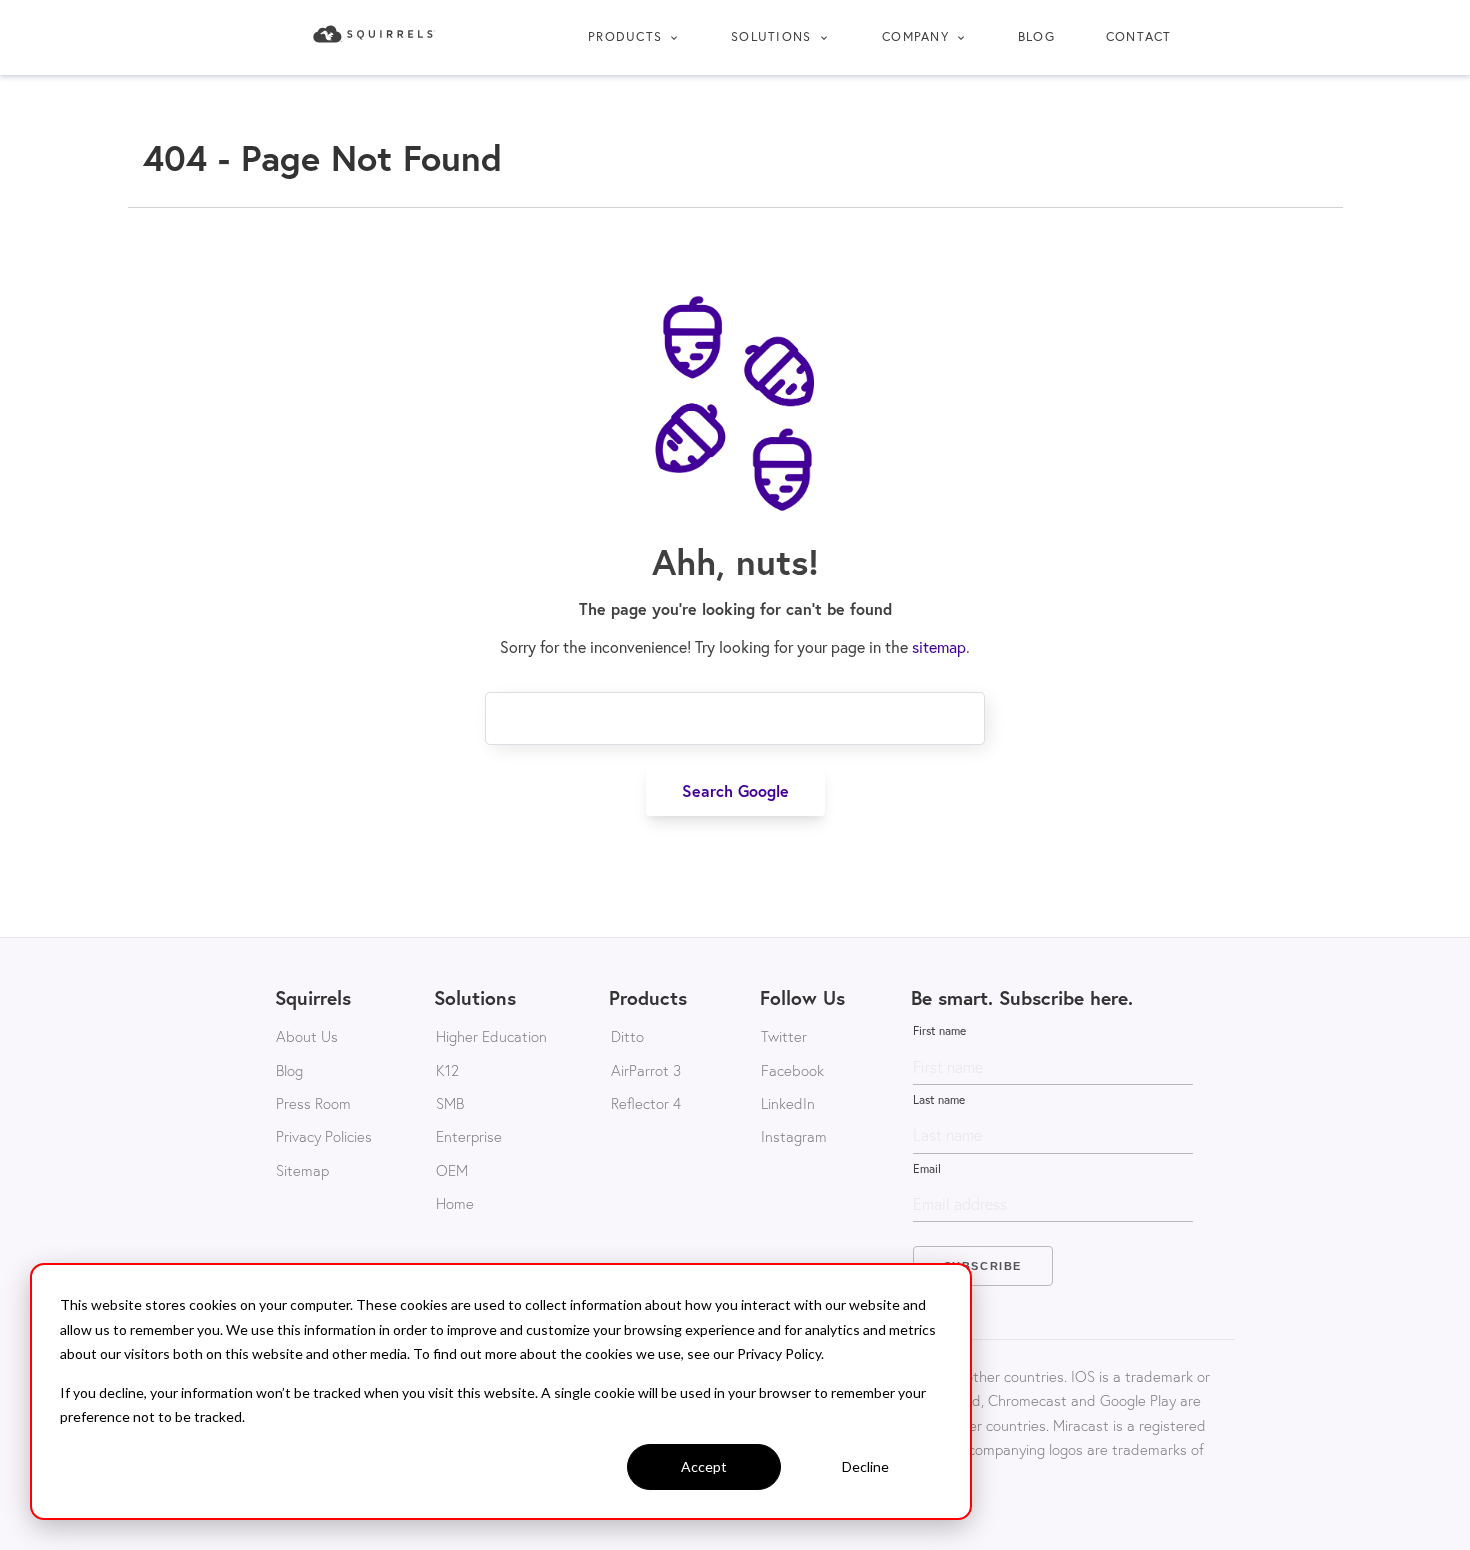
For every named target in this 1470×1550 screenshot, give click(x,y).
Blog (1036, 36)
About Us (307, 1036)
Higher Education (491, 1036)
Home (455, 1203)
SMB (450, 1103)
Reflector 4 (646, 1103)
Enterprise (469, 1136)
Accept (704, 1466)
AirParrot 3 (646, 1070)
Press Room (313, 1103)
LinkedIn (788, 1103)
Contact (1139, 36)
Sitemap (302, 1170)
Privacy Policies (324, 1136)
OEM (452, 1170)
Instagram (794, 1136)
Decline (865, 1466)
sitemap (939, 646)
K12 (447, 1070)
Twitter (784, 1036)
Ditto (627, 1036)
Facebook (792, 1070)
